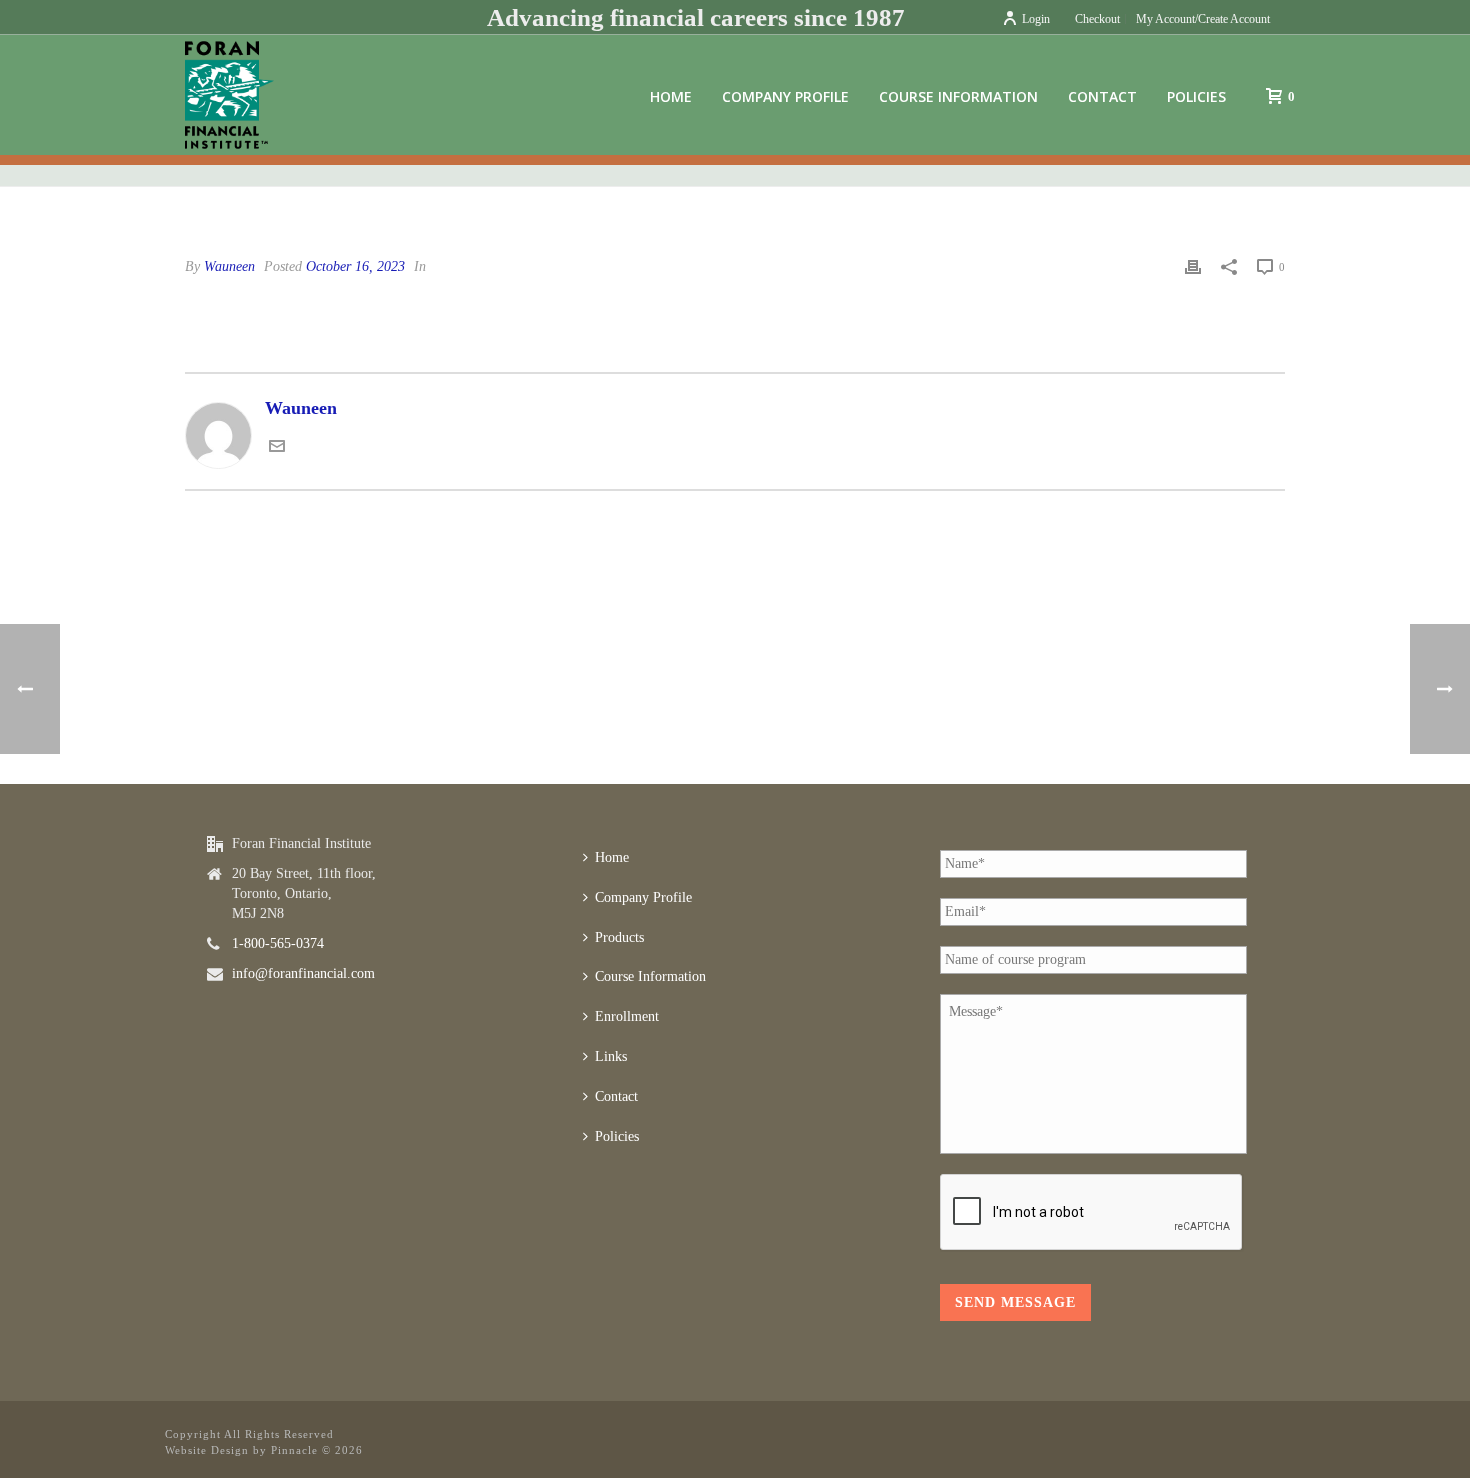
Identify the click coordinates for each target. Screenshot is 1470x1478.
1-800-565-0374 (278, 943)
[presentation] (1092, 1213)
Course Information (958, 96)
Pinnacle (294, 1450)
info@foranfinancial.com (303, 973)
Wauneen (229, 266)
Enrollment (627, 1016)
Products (619, 937)
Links (611, 1056)
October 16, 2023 (355, 266)
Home (671, 96)
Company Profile (785, 96)
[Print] (1193, 266)
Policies (1196, 96)
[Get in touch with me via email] (277, 448)
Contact (1102, 96)
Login (1036, 19)
